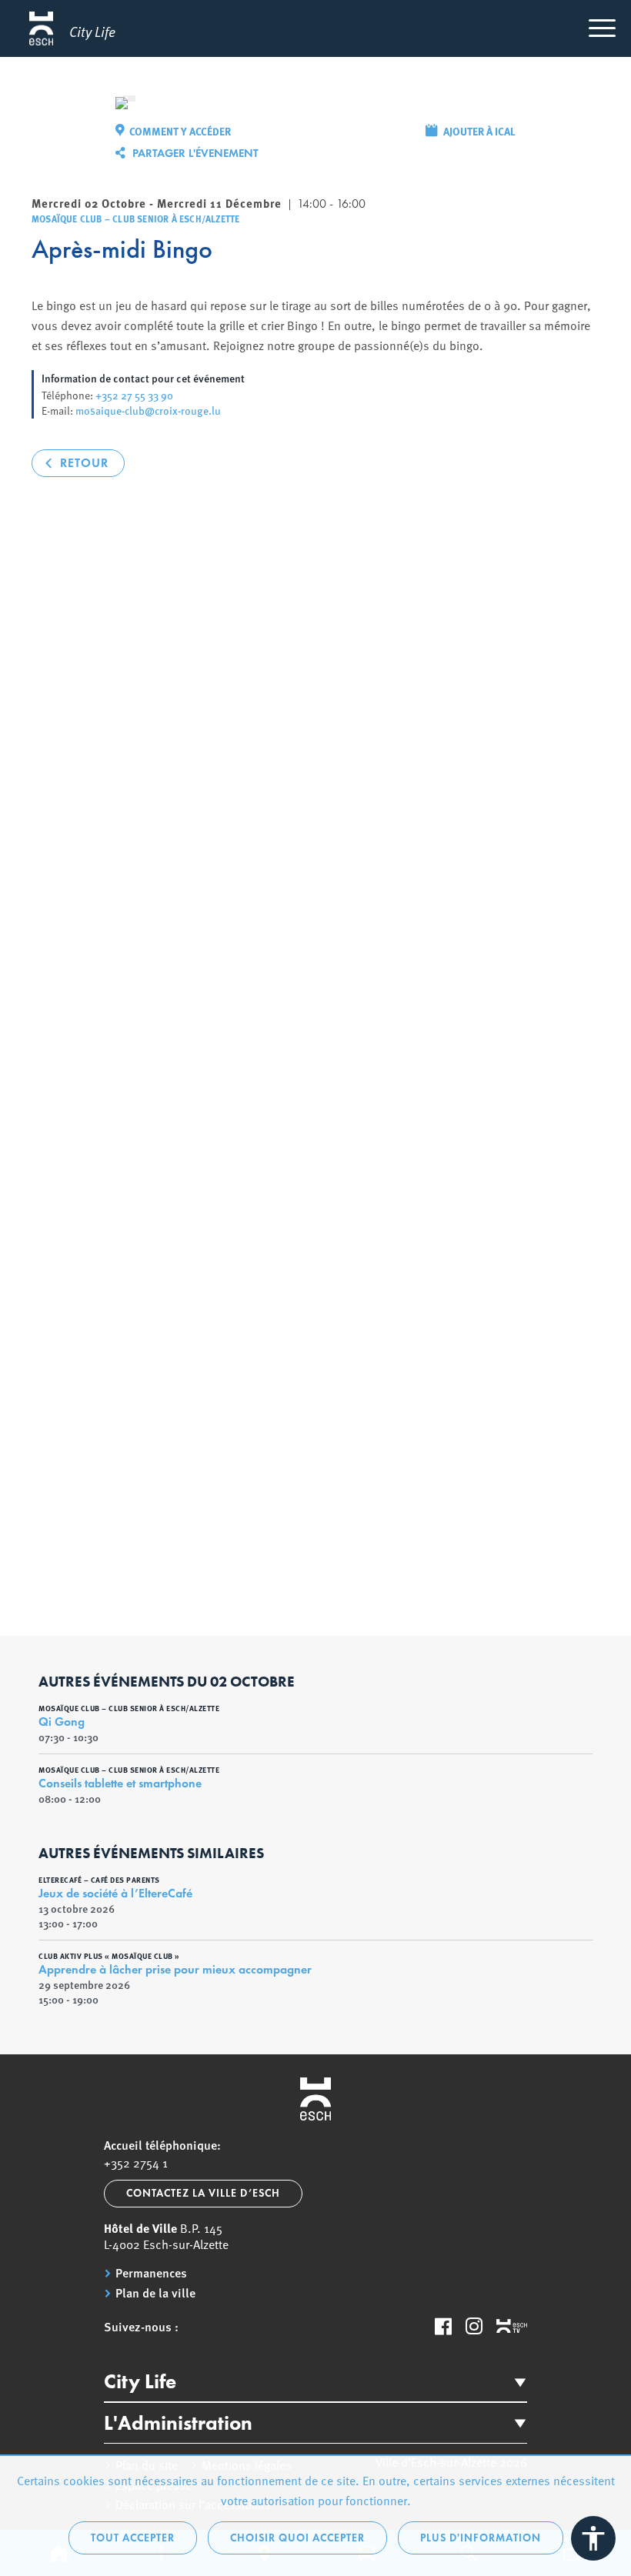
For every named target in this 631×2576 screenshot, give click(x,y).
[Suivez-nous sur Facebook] (443, 2326)
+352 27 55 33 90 (134, 395)
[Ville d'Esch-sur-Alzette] (315, 2099)
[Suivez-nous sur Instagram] (474, 2326)
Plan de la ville (155, 2293)
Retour (84, 463)
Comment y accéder (180, 131)
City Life (140, 2381)
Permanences (151, 2273)
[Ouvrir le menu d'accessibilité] (593, 2538)
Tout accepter (133, 2538)
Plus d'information (481, 2538)
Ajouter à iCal (479, 131)
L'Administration (178, 2423)
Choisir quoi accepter (297, 2538)
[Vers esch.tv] (512, 2327)
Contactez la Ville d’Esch (203, 2193)
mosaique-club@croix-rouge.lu (148, 410)
